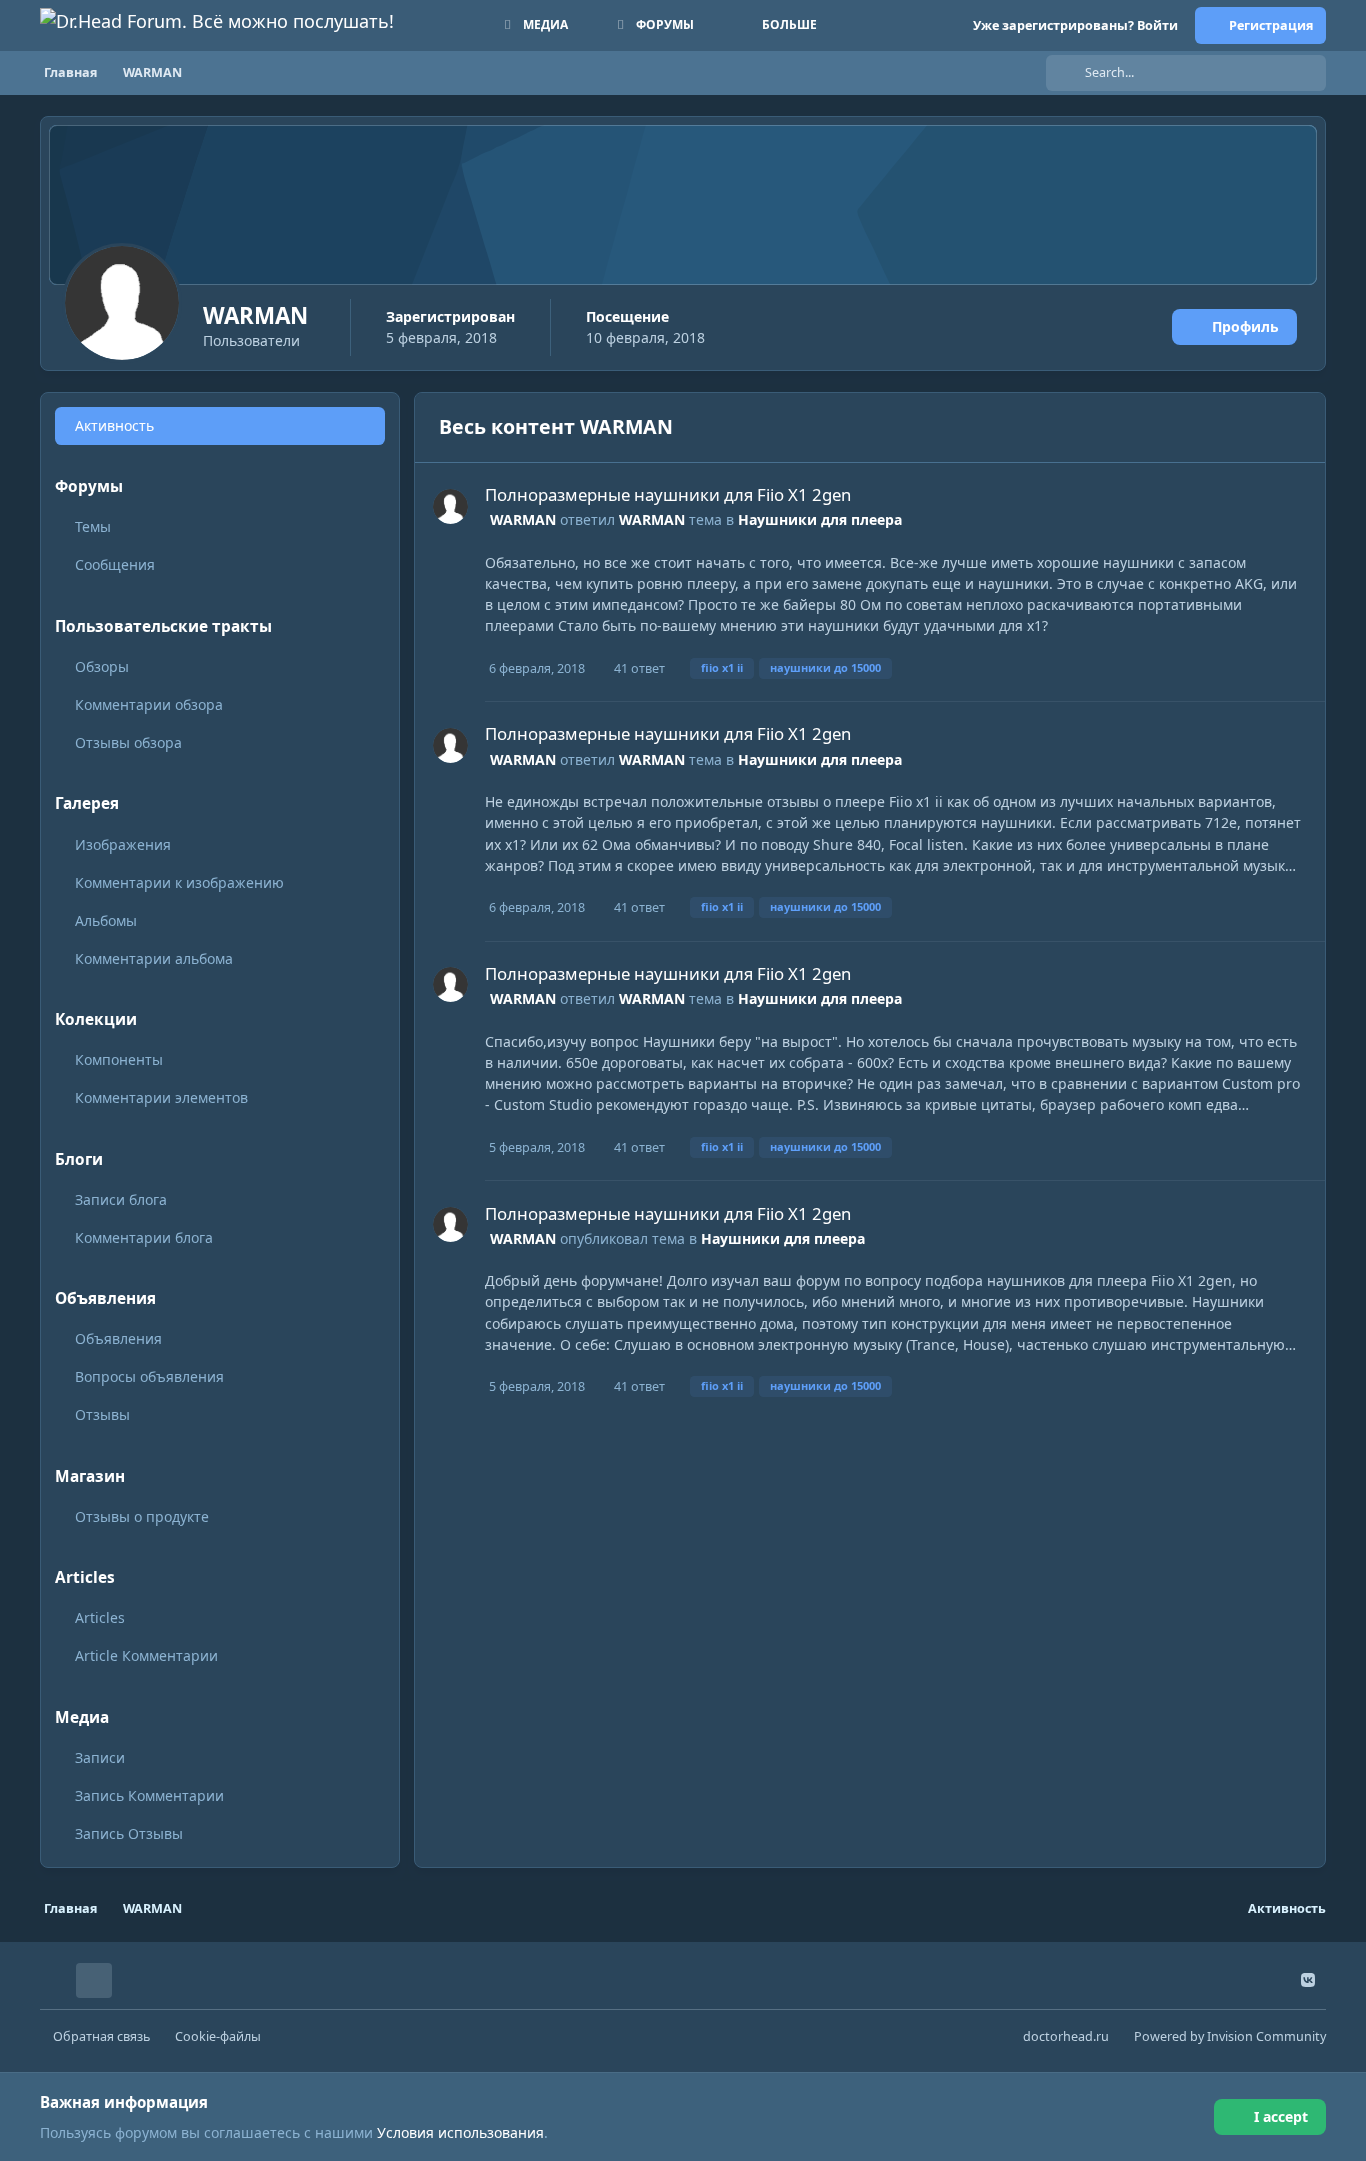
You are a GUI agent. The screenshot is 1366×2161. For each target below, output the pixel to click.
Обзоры (102, 666)
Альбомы (106, 920)
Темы (93, 526)
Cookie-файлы (218, 2036)
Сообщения (115, 564)
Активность (114, 425)
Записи (100, 1757)
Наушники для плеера (820, 519)
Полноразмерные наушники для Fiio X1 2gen (668, 494)
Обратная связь (101, 2036)
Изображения (123, 844)
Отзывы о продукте (142, 1516)
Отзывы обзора (128, 742)
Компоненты (119, 1059)
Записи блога (121, 1199)
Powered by (1230, 2036)
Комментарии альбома (154, 958)
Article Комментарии (146, 1655)
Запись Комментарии (149, 1795)
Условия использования (460, 2132)
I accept (1281, 2116)
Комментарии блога (144, 1237)
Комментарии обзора (149, 704)
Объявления (118, 1338)
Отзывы (102, 1414)
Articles (100, 1617)
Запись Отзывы (129, 1833)
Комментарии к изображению (179, 882)
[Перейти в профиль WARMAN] (450, 506)
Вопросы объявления (149, 1376)
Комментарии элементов (161, 1097)
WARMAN (523, 519)
